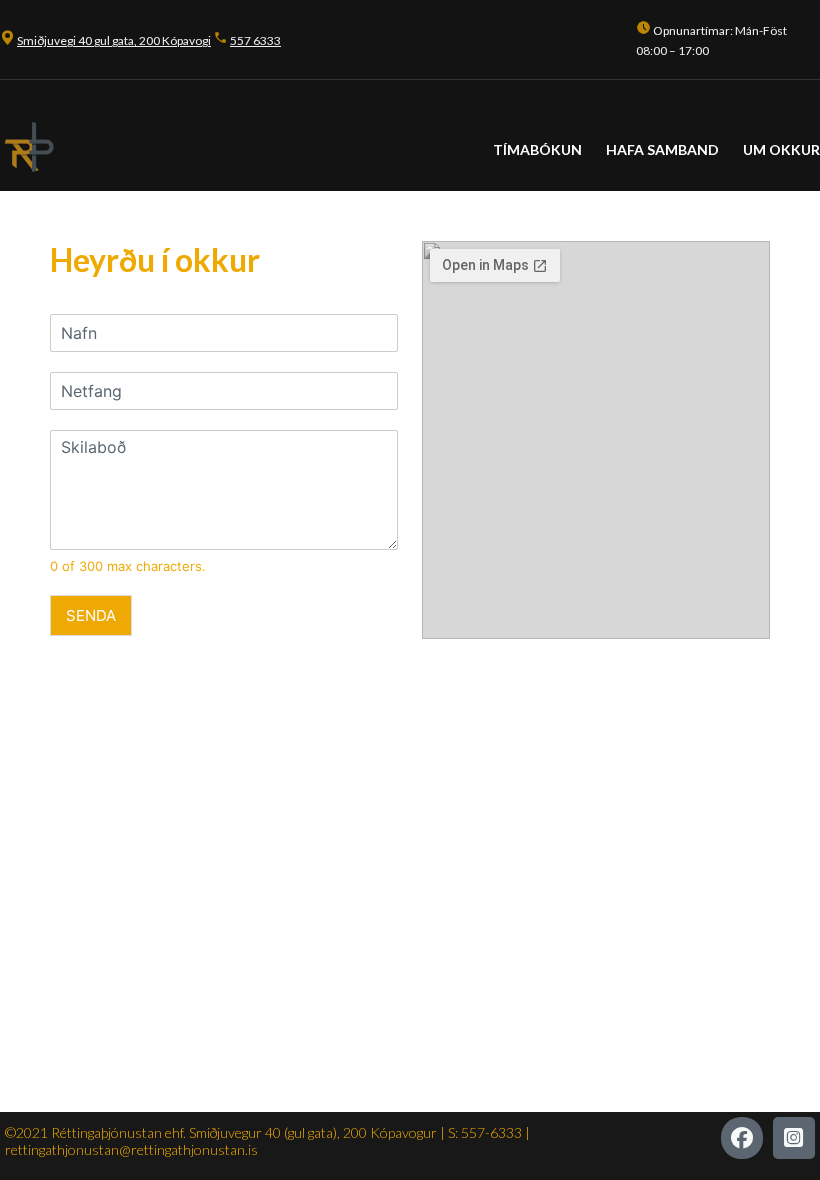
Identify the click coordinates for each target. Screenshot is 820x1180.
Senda (91, 615)
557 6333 (255, 40)
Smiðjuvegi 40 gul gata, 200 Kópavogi (114, 40)
